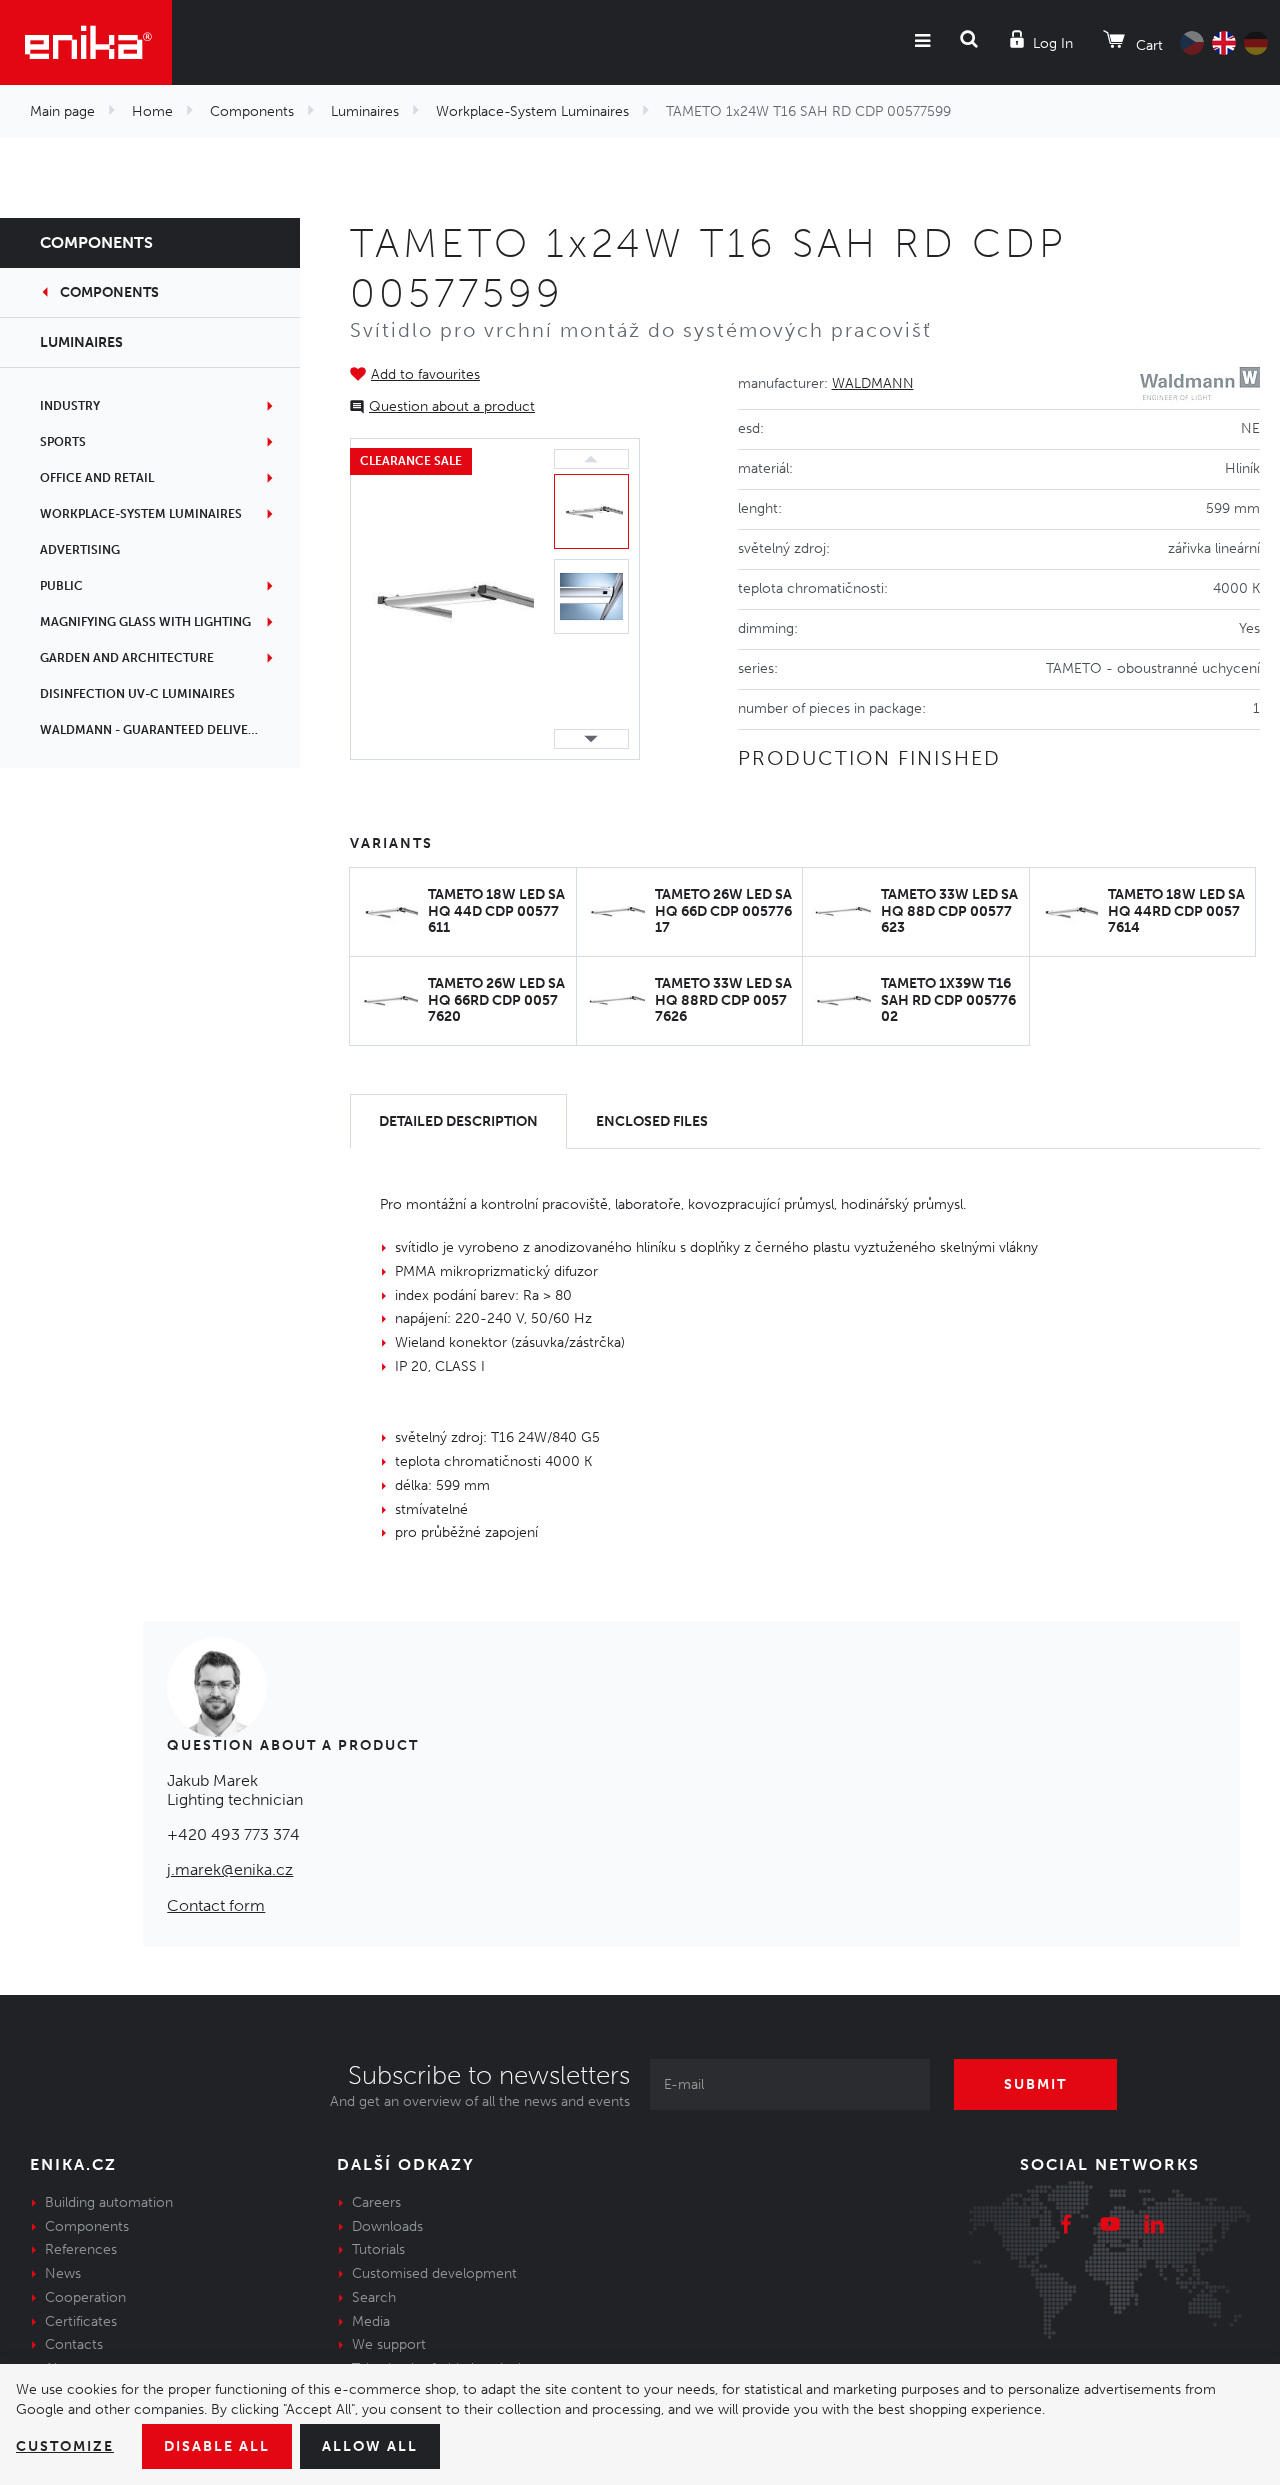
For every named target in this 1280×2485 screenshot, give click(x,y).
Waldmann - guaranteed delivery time (167, 730)
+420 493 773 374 (233, 1834)
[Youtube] (1110, 2227)
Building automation (109, 2202)
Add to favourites (425, 374)
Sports (63, 442)
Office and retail (97, 478)
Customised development (434, 2273)
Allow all (370, 2446)
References (81, 2249)
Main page (62, 111)
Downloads (387, 2226)
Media (371, 2321)
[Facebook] (1066, 2227)
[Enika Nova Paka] (86, 42)
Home (152, 111)
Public (61, 586)
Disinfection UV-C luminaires (137, 694)
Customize (65, 2446)
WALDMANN (873, 383)
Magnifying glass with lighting (145, 622)
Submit (1035, 2084)
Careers (376, 2202)
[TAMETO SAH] (447, 599)
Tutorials (378, 2249)
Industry (70, 406)
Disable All (217, 2446)
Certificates (81, 2321)
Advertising (80, 550)
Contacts (74, 2344)
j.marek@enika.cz (230, 1869)
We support (389, 2344)
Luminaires (365, 111)
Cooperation (85, 2297)
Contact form (216, 1905)
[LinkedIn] (1154, 2227)
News (63, 2273)
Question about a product (452, 406)
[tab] (458, 1121)
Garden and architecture (127, 658)
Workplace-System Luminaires (532, 111)
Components (252, 111)
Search (374, 2297)
